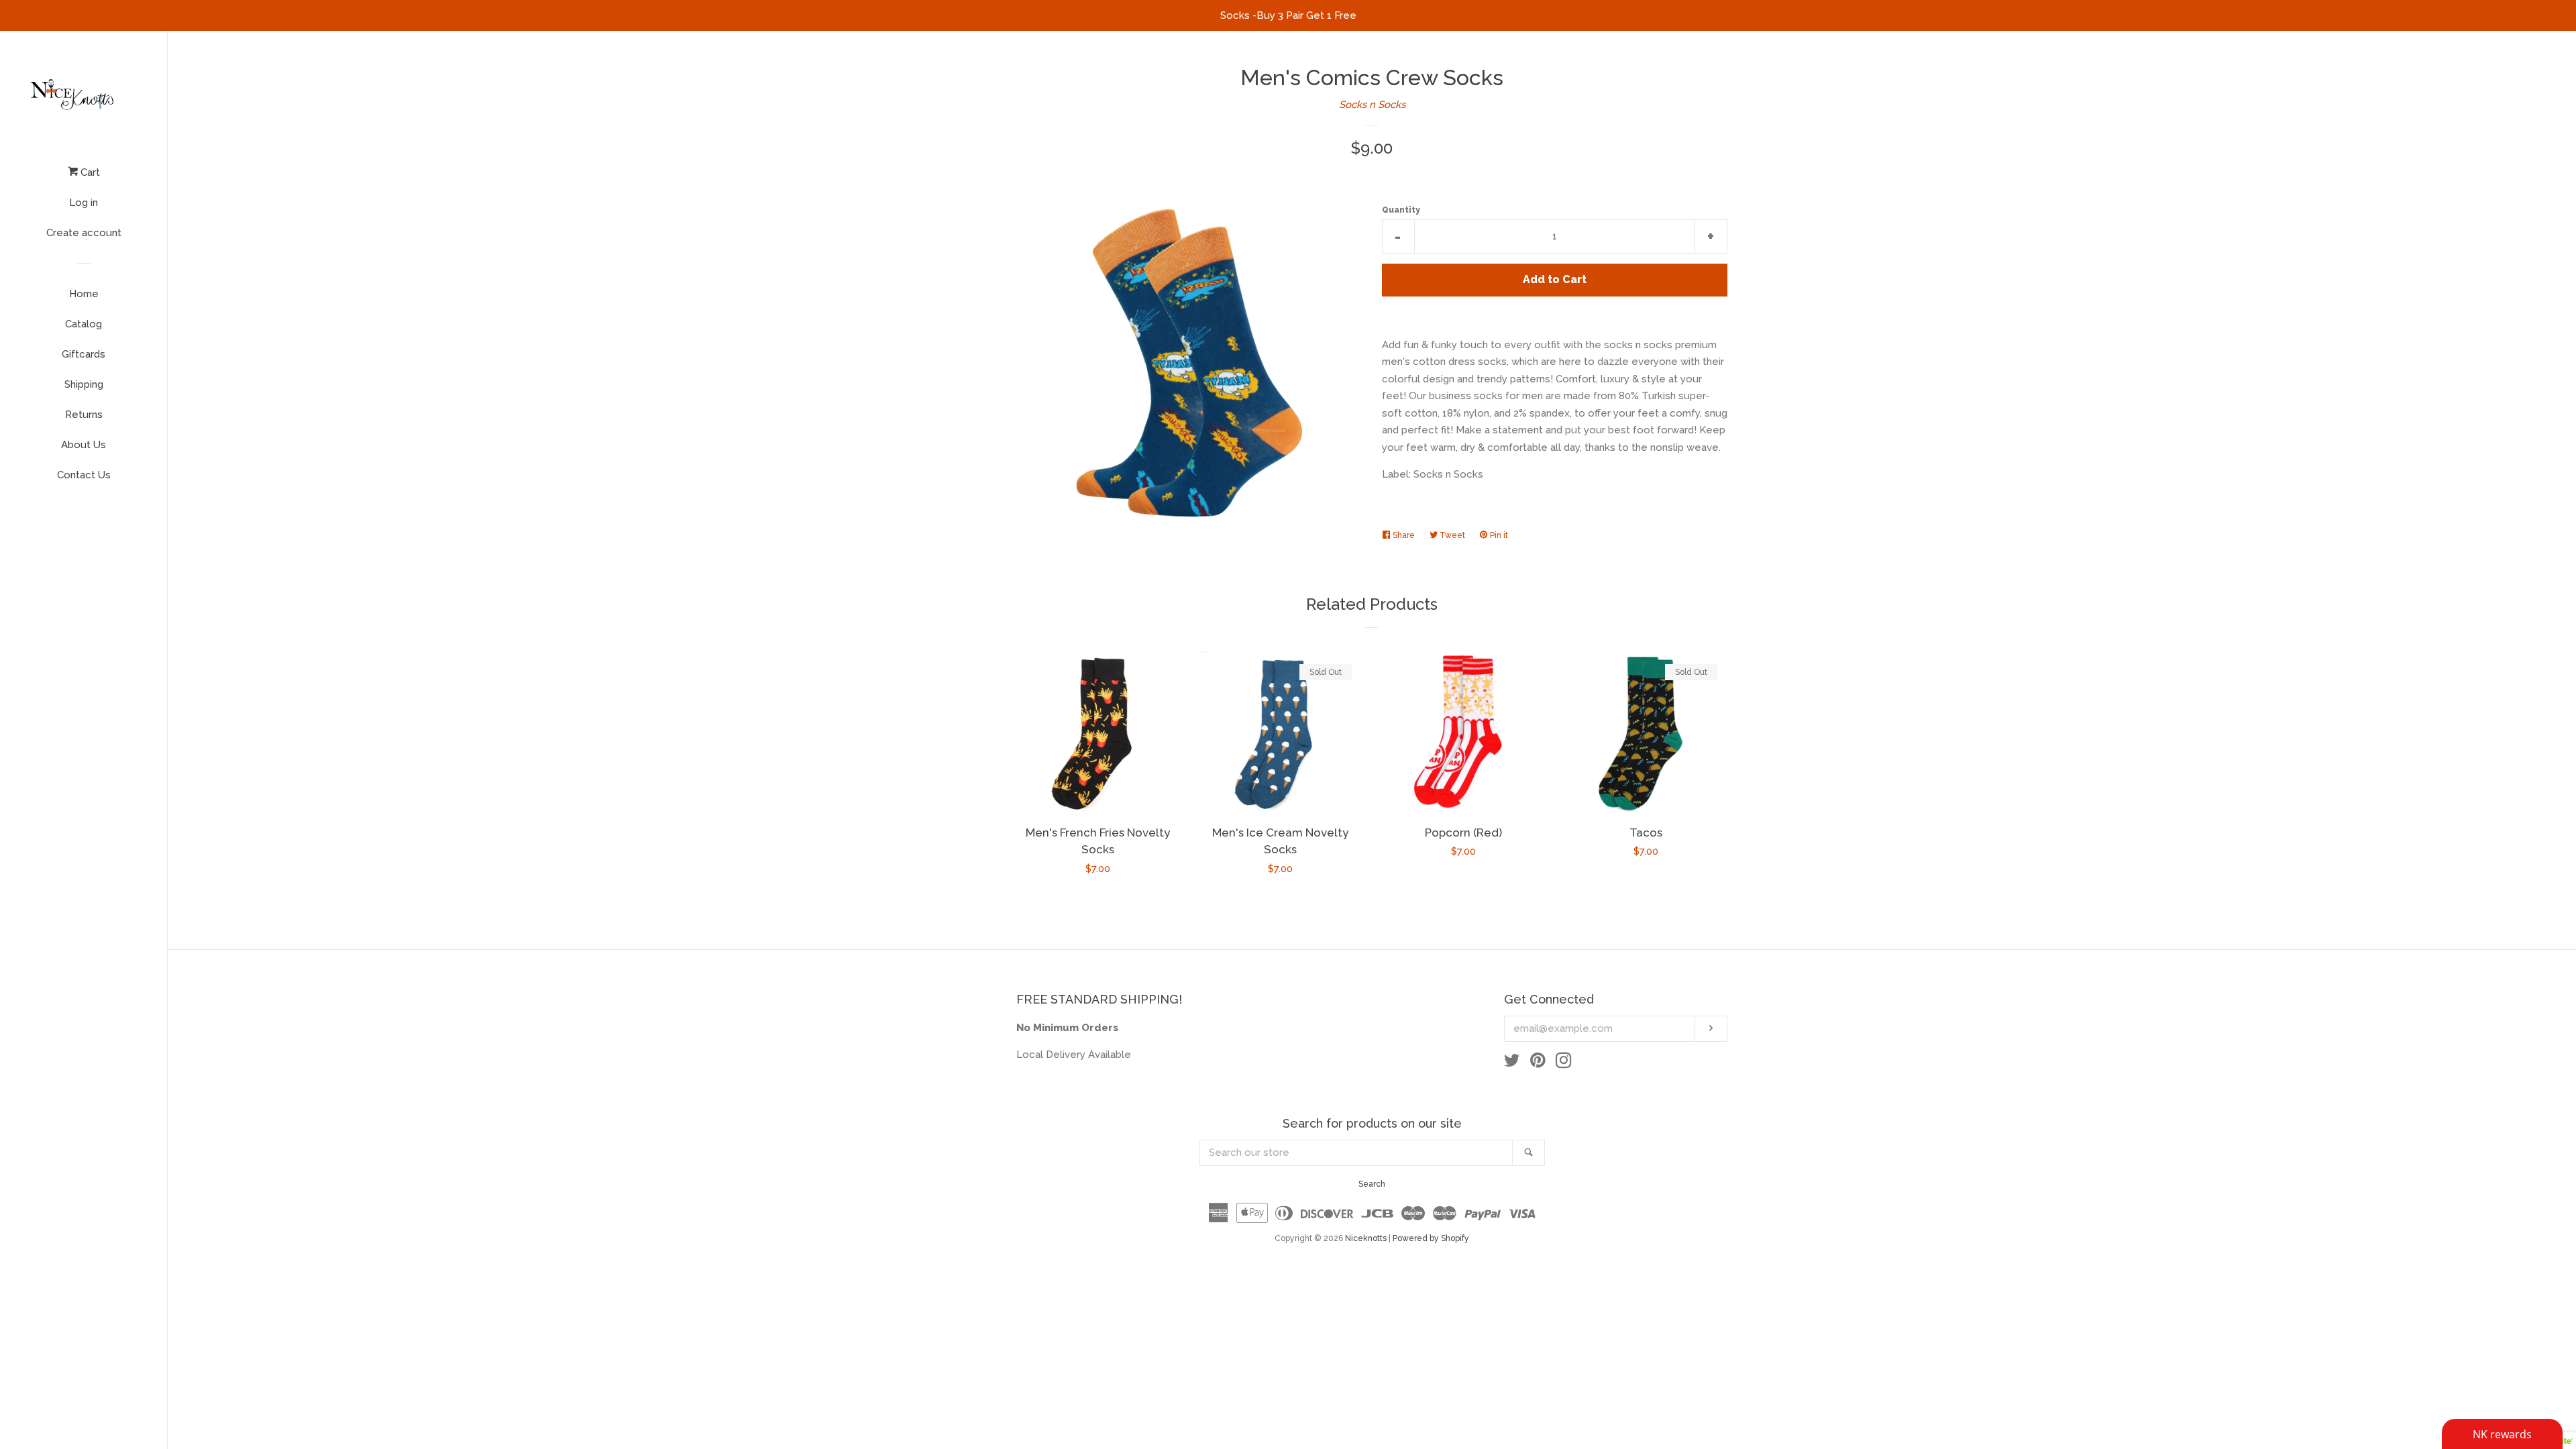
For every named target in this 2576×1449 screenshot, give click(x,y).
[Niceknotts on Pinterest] (1538, 1063)
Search (1372, 1184)
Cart (89, 172)
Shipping (84, 384)
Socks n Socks (1372, 105)
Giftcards (84, 354)
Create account (84, 233)
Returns (84, 415)
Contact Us (84, 475)
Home (84, 294)
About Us (84, 445)
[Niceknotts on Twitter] (1512, 1063)
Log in (84, 203)
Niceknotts (1366, 1238)
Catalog (84, 324)
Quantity (1401, 210)
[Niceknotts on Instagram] (1564, 1063)
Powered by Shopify (1431, 1238)
